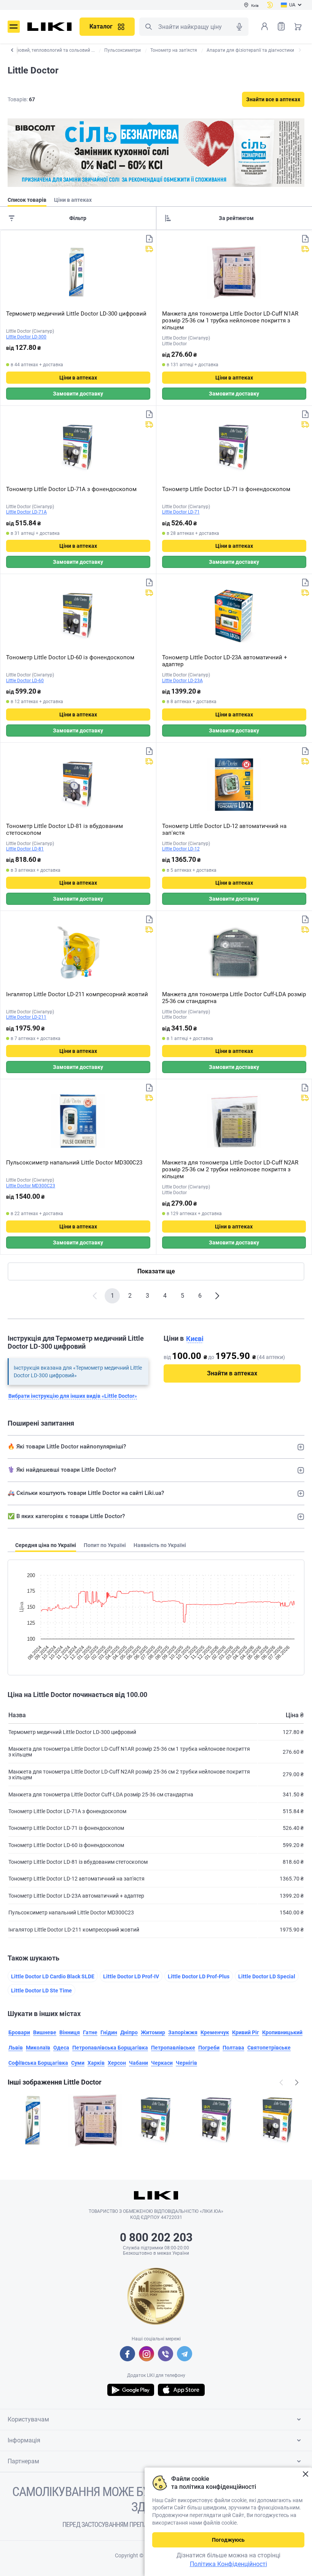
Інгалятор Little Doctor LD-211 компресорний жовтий (77, 994)
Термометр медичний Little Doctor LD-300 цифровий (76, 314)
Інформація (24, 2440)
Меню (14, 27)
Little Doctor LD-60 (25, 681)
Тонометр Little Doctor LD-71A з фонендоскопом (71, 489)
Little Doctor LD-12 (181, 849)
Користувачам (28, 2419)
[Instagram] (146, 2354)
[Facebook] (127, 2354)
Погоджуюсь (228, 2540)
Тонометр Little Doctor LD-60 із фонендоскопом (70, 657)
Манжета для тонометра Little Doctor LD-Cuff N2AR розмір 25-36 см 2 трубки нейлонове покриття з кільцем (230, 1169)
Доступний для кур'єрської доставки (149, 249)
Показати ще (156, 1271)
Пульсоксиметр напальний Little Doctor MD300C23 (74, 1163)
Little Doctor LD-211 (26, 1017)
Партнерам (23, 2461)
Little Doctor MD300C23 (31, 1186)
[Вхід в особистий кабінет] (264, 26)
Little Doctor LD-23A (182, 681)
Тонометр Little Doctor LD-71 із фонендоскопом (226, 489)
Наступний (297, 2082)
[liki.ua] (50, 27)
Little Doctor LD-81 (25, 849)
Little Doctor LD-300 (26, 337)
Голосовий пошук (239, 27)
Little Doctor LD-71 (181, 512)
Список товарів (281, 26)
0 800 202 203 (156, 2237)
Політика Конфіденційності (228, 2564)
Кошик (298, 26)
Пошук (148, 27)
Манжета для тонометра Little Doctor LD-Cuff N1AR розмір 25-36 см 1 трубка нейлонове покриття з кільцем (230, 321)
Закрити (305, 2474)
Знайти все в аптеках (273, 99)
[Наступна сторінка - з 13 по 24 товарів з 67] (217, 1296)
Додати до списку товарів (149, 239)
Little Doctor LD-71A (26, 512)
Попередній (281, 2082)
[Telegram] (185, 2354)
